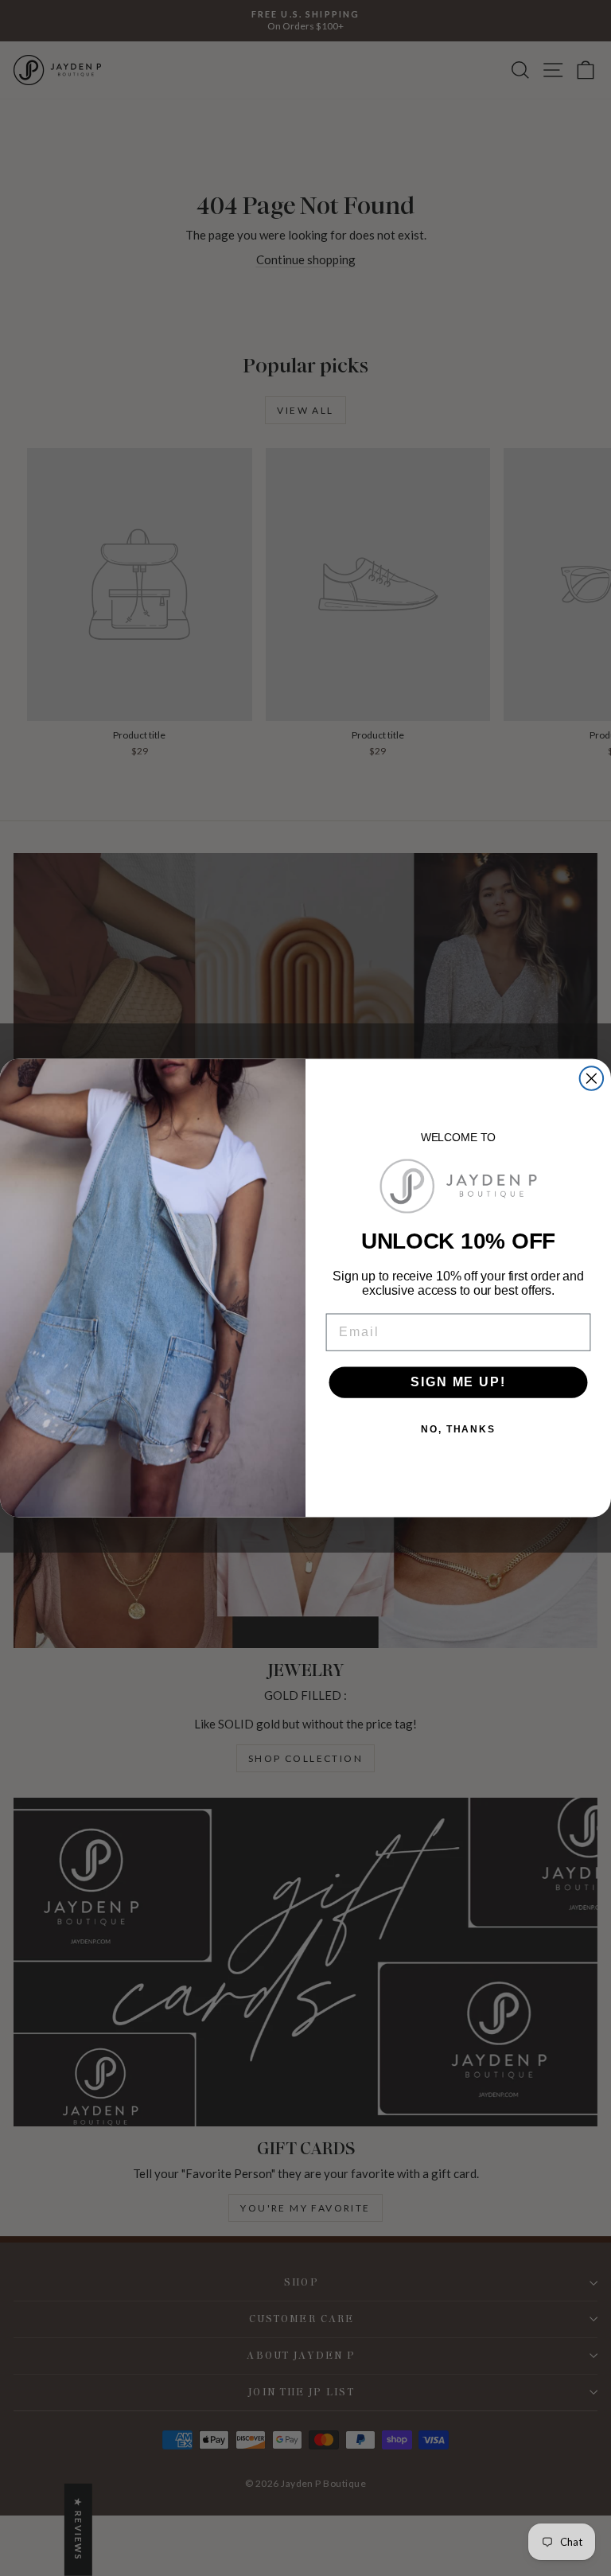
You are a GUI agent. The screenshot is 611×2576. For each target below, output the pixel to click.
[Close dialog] (592, 1078)
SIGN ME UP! (458, 1382)
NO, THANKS (458, 1430)
